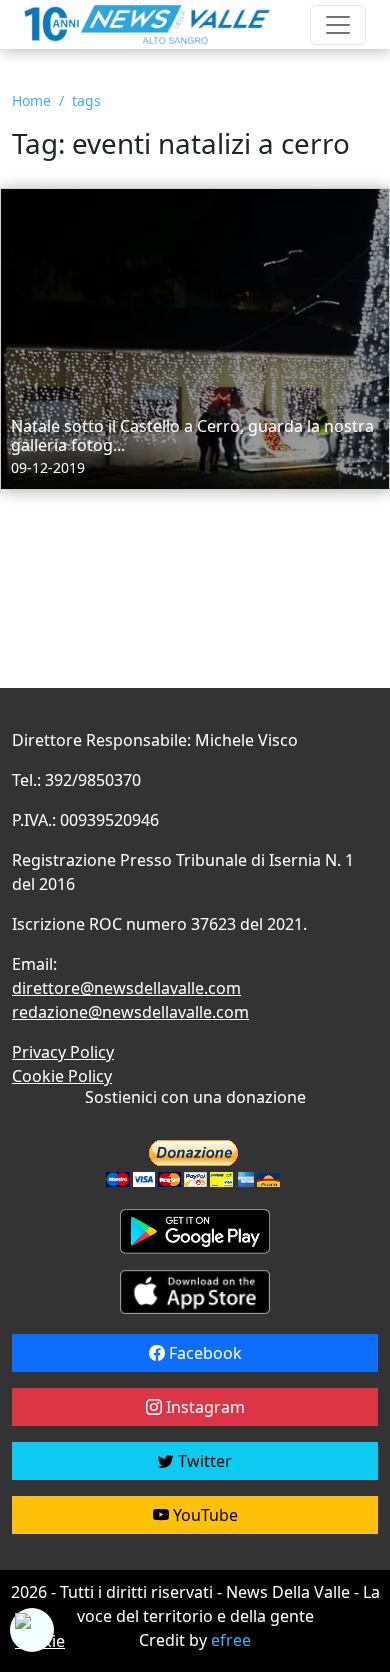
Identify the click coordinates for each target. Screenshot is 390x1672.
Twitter (203, 1461)
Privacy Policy (63, 1052)
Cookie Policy (62, 1076)
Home (31, 100)
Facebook (203, 1353)
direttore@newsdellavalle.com (126, 988)
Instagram (203, 1407)
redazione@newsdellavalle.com (130, 1012)
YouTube (203, 1515)
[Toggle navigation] (338, 25)
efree (231, 1640)
